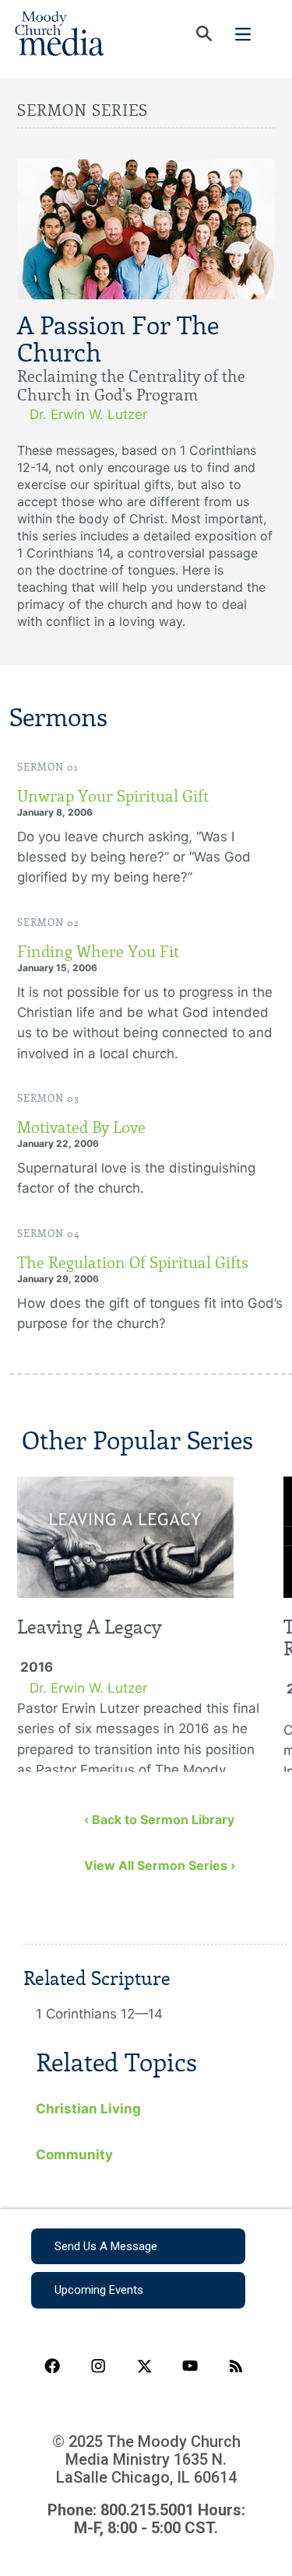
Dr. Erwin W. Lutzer (88, 414)
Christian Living (88, 2109)
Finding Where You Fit (98, 952)
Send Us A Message (106, 2246)
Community (74, 2155)
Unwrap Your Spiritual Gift (113, 796)
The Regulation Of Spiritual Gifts (133, 1263)
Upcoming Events (99, 2290)
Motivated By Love (81, 1127)
